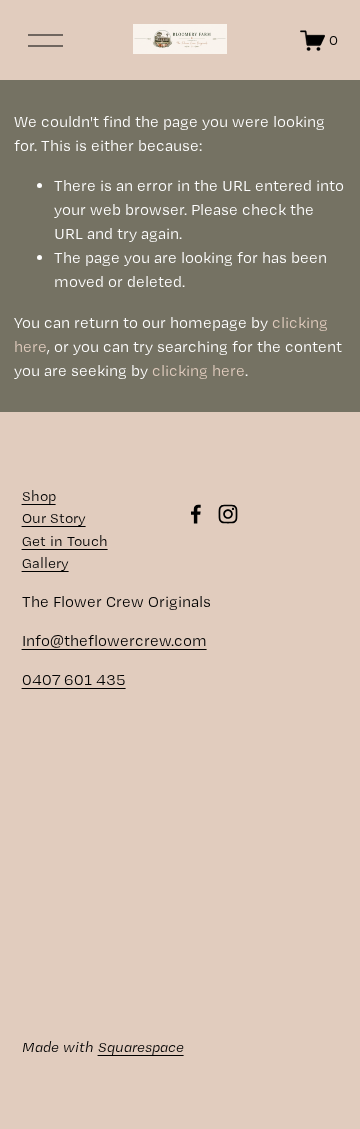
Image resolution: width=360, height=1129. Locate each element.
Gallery (45, 563)
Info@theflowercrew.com (114, 640)
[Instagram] (228, 514)
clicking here (198, 370)
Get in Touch (65, 541)
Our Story (54, 518)
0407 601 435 (74, 679)
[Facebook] (196, 514)
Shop (39, 496)
